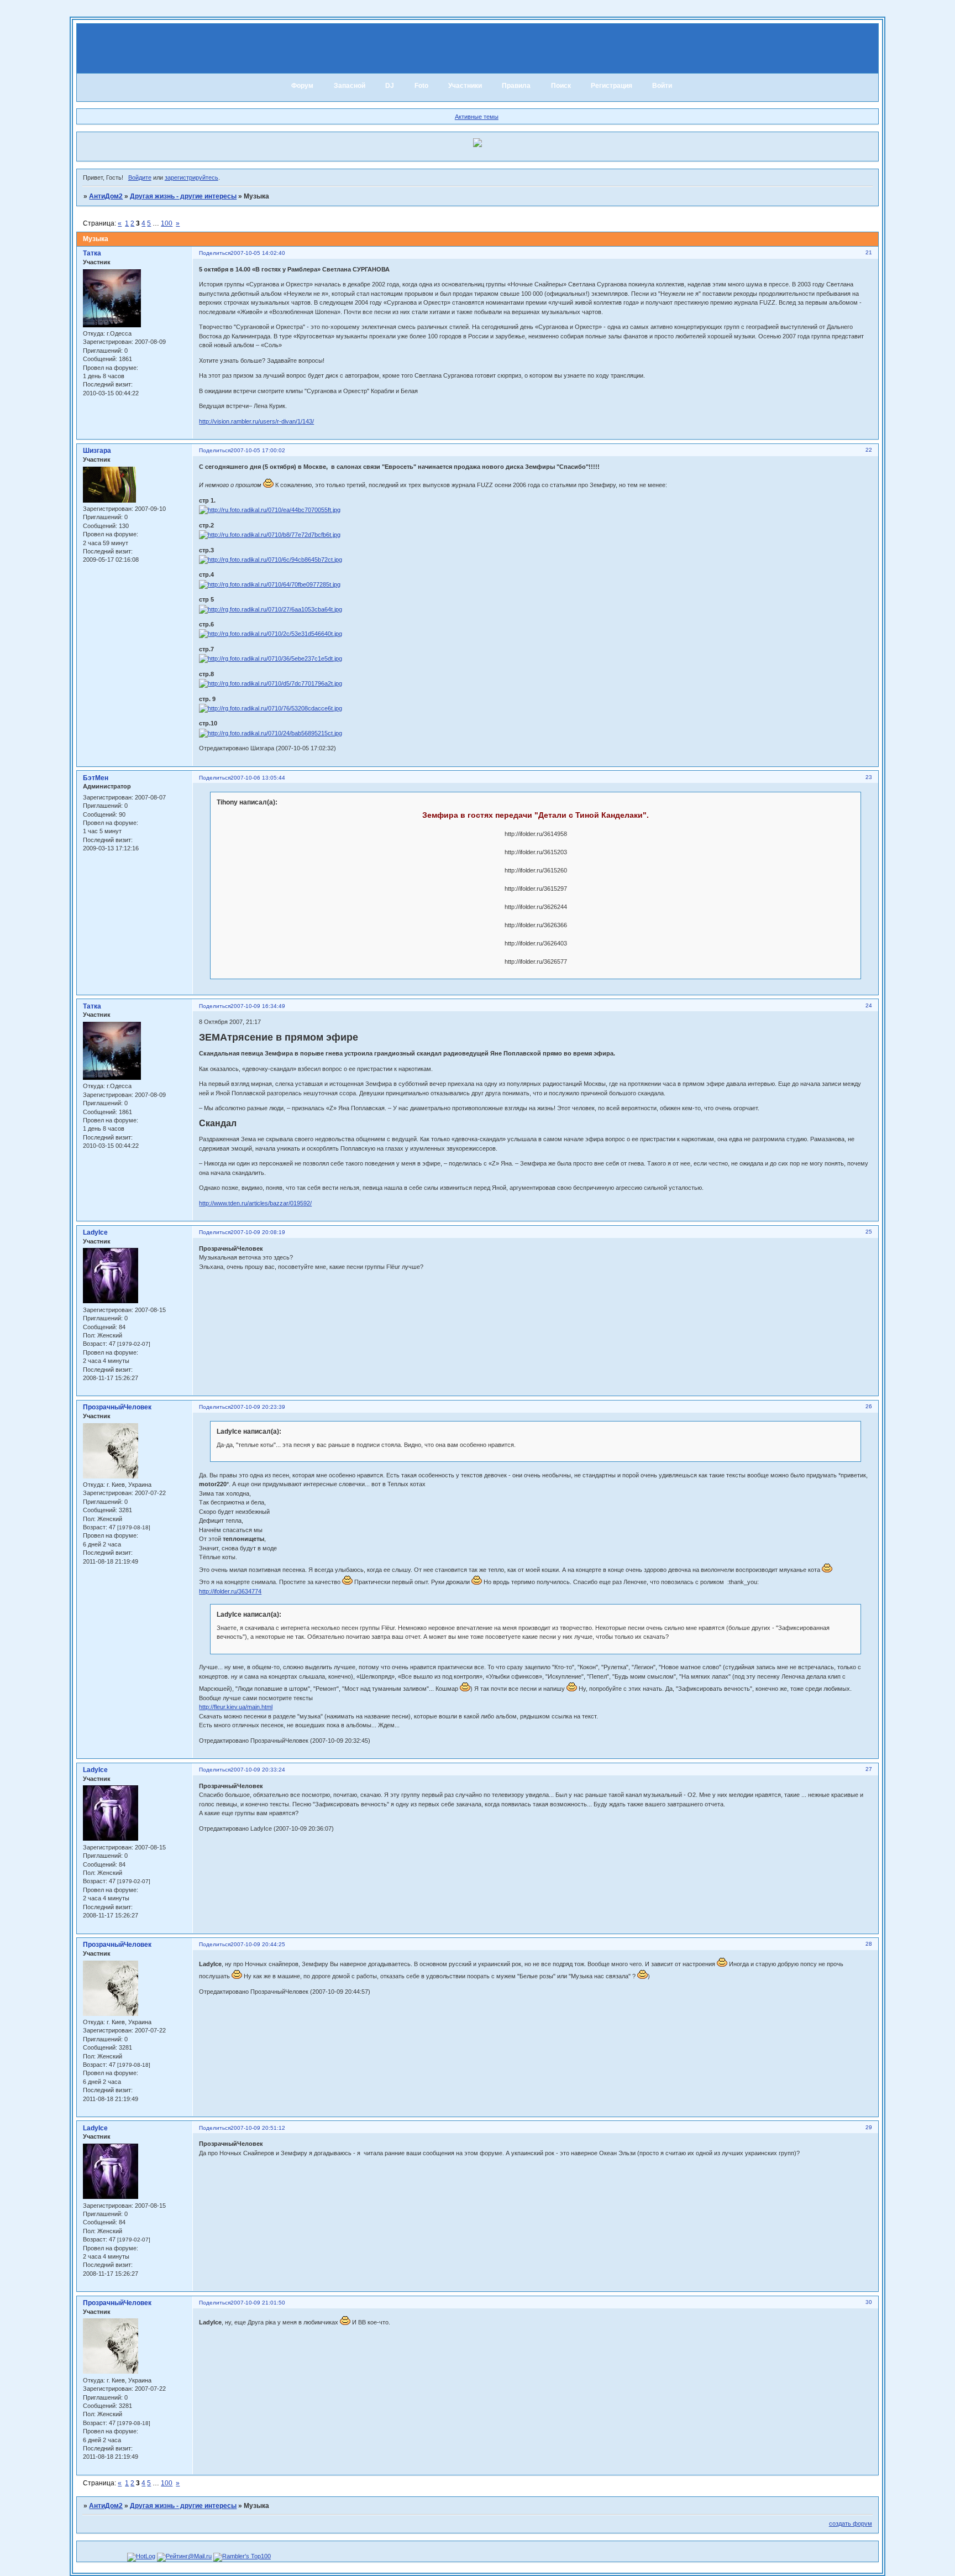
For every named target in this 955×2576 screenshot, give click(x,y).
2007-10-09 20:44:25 (258, 1944)
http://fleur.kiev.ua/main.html (236, 1707)
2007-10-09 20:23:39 (258, 1407)
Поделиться (215, 253)
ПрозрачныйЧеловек (117, 1407)
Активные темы (477, 117)
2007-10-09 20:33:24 (258, 1770)
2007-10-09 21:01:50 (258, 2303)
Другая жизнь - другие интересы (183, 196)
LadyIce (95, 1232)
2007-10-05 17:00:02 (258, 450)
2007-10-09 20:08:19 (258, 1232)
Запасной (350, 86)
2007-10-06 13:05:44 (258, 778)
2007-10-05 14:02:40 (258, 253)
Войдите (140, 177)
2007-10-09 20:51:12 (258, 2128)
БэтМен (96, 778)
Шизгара (97, 451)
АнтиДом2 (106, 196)
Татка (92, 253)
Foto (421, 86)
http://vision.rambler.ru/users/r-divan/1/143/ (256, 421)
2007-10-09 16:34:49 (258, 1006)
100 (167, 223)
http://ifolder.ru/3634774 (230, 1591)
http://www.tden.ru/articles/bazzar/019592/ (255, 1203)
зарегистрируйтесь (191, 177)
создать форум (851, 2523)
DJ (390, 86)
